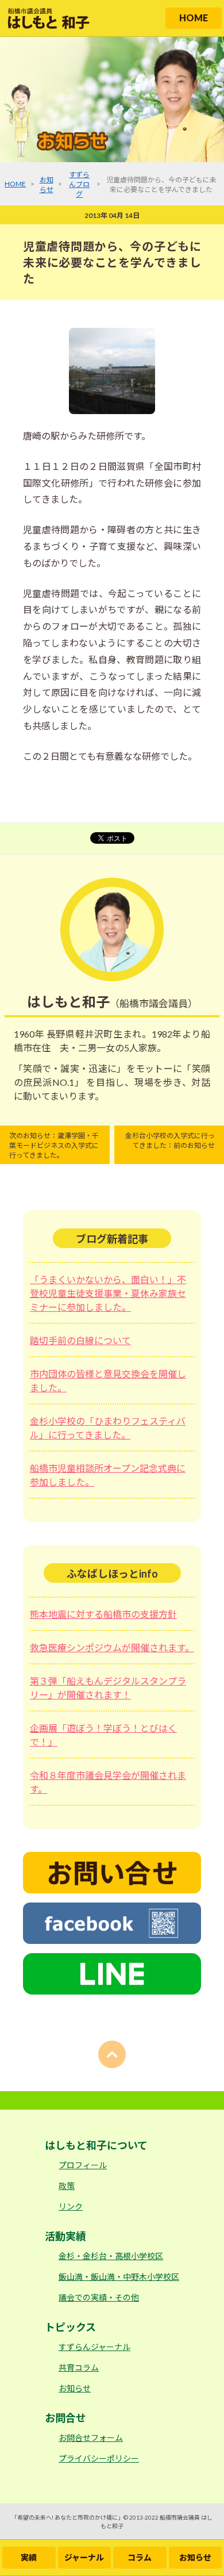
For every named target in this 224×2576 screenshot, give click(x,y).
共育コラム (79, 2368)
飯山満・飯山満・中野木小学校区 (119, 2277)
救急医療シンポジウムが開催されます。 (112, 1647)
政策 (67, 2186)
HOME (194, 18)
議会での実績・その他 (99, 2297)
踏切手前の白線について (80, 1340)
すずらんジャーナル (94, 2347)
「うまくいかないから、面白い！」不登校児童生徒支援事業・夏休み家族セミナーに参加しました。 (108, 1293)
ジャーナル (84, 2557)
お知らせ (195, 2557)
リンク (71, 2206)
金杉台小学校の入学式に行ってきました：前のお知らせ (170, 1140)
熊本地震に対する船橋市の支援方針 (103, 1614)
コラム (140, 2557)
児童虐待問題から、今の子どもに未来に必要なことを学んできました (112, 262)
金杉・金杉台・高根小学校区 (111, 2256)
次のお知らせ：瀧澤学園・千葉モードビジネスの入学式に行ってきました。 (54, 1145)
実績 (29, 2557)
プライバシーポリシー (99, 2458)
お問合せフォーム (91, 2438)
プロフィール (83, 2165)
